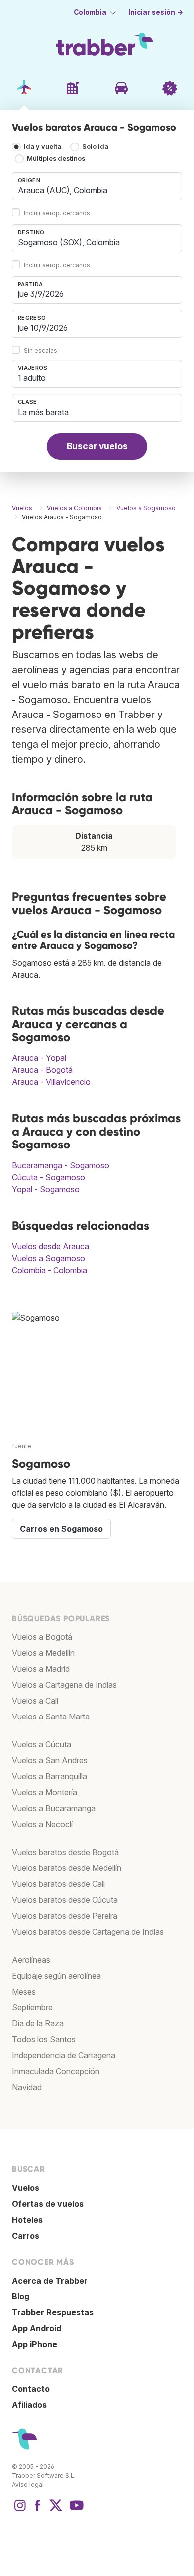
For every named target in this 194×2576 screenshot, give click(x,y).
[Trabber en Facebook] (38, 2510)
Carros (26, 2236)
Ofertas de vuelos (48, 2204)
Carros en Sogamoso (61, 1529)
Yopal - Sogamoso (46, 1189)
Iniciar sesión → (156, 12)
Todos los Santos (44, 2039)
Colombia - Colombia (49, 1270)
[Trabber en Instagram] (20, 2510)
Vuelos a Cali (35, 1701)
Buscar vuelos (97, 446)
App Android (37, 2328)
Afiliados (29, 2405)
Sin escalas (41, 351)
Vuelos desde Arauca (50, 1246)
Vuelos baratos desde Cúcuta (65, 1900)
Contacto (31, 2389)
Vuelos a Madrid (41, 1669)
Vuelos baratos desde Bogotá (65, 1852)
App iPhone (35, 2344)
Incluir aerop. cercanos (57, 213)
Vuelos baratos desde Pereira (65, 1916)
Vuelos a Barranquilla (49, 1776)
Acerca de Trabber (50, 2281)
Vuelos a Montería (45, 1792)
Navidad (27, 2087)
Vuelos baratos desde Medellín (67, 1868)
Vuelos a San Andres (50, 1760)
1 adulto (32, 378)
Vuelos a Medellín (43, 1653)
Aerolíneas (31, 1960)
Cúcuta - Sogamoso (48, 1177)
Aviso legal (28, 2485)
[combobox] (97, 186)
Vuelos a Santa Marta (51, 1717)
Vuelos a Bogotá (42, 1637)
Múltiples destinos (56, 159)
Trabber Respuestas (53, 2312)
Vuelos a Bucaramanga (54, 1808)
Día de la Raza (38, 2023)
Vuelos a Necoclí (42, 1824)
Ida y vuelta (43, 147)
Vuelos (26, 2188)
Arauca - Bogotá (42, 1070)
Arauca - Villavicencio (51, 1082)
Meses (24, 1992)
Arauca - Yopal (39, 1058)
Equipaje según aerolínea (56, 1976)
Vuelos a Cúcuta (42, 1744)
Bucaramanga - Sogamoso (61, 1165)
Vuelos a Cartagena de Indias (64, 1685)
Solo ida (95, 147)
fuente (22, 1446)
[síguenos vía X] (56, 2510)
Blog (21, 2296)
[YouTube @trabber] (75, 2510)
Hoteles (27, 2220)
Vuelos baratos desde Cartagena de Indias (88, 1932)
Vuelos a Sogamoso (48, 1258)
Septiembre (32, 2007)
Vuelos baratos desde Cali (58, 1884)
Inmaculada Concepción (56, 2071)
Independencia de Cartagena (64, 2055)
